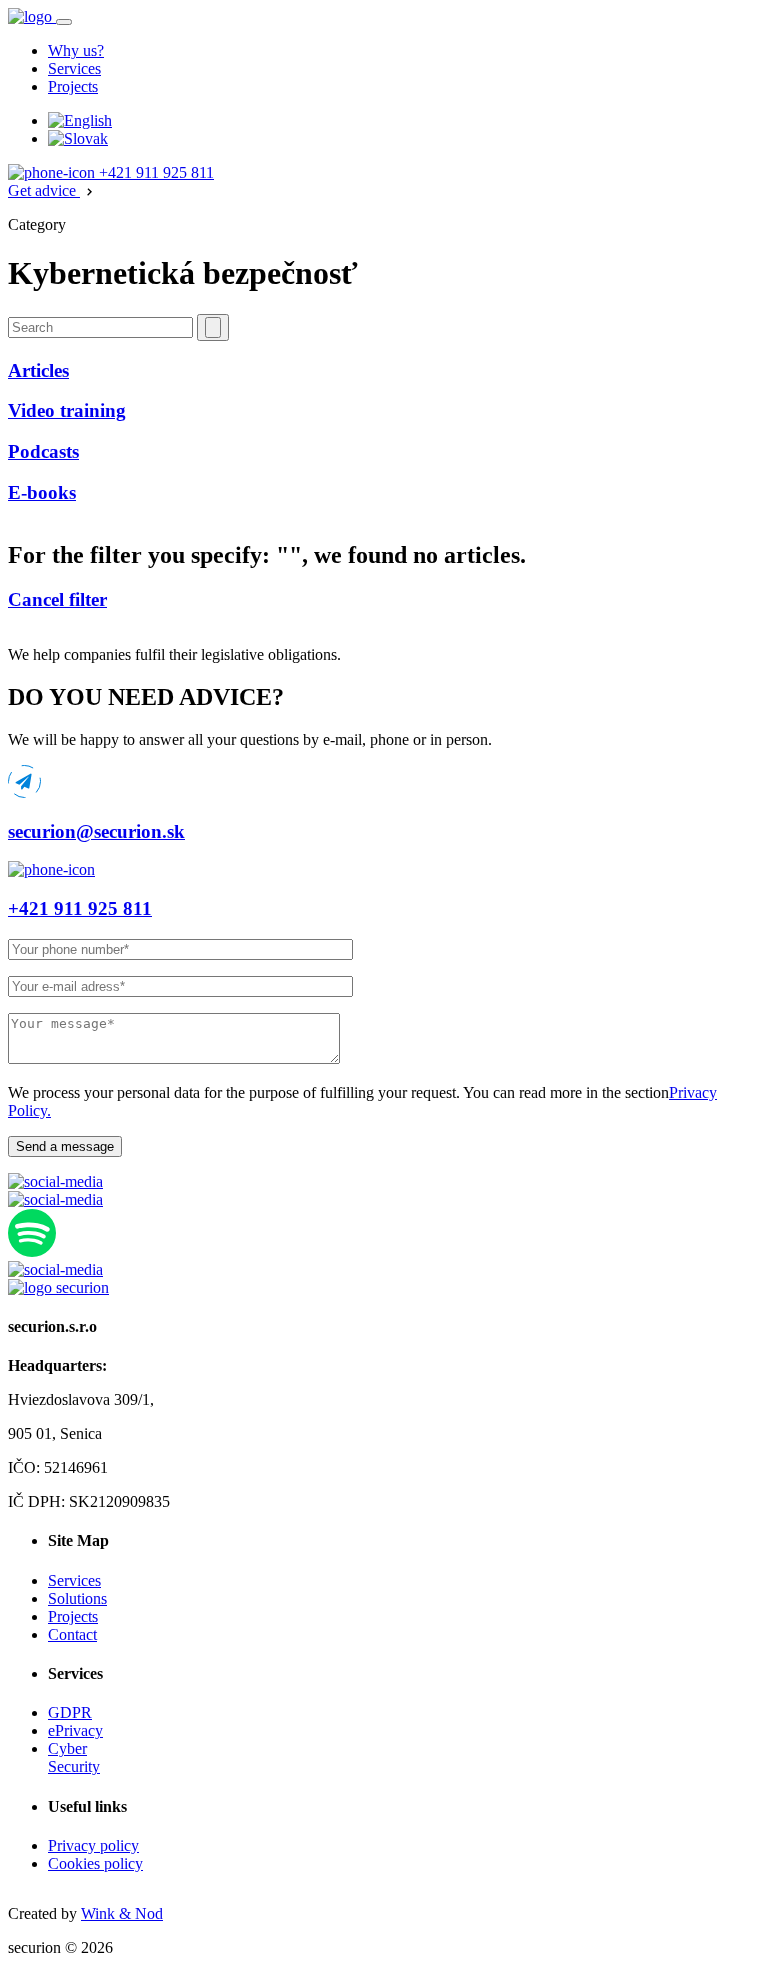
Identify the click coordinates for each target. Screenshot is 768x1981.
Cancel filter (57, 599)
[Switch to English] (80, 120)
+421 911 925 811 (154, 172)
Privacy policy (93, 1845)
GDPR (70, 1712)
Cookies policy (95, 1863)
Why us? (76, 50)
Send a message (65, 1146)
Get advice (44, 190)
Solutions (77, 1598)
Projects (73, 86)
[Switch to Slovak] (78, 138)
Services (74, 68)
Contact (72, 1634)
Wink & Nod (122, 1913)
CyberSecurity (74, 1757)
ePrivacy (75, 1730)
